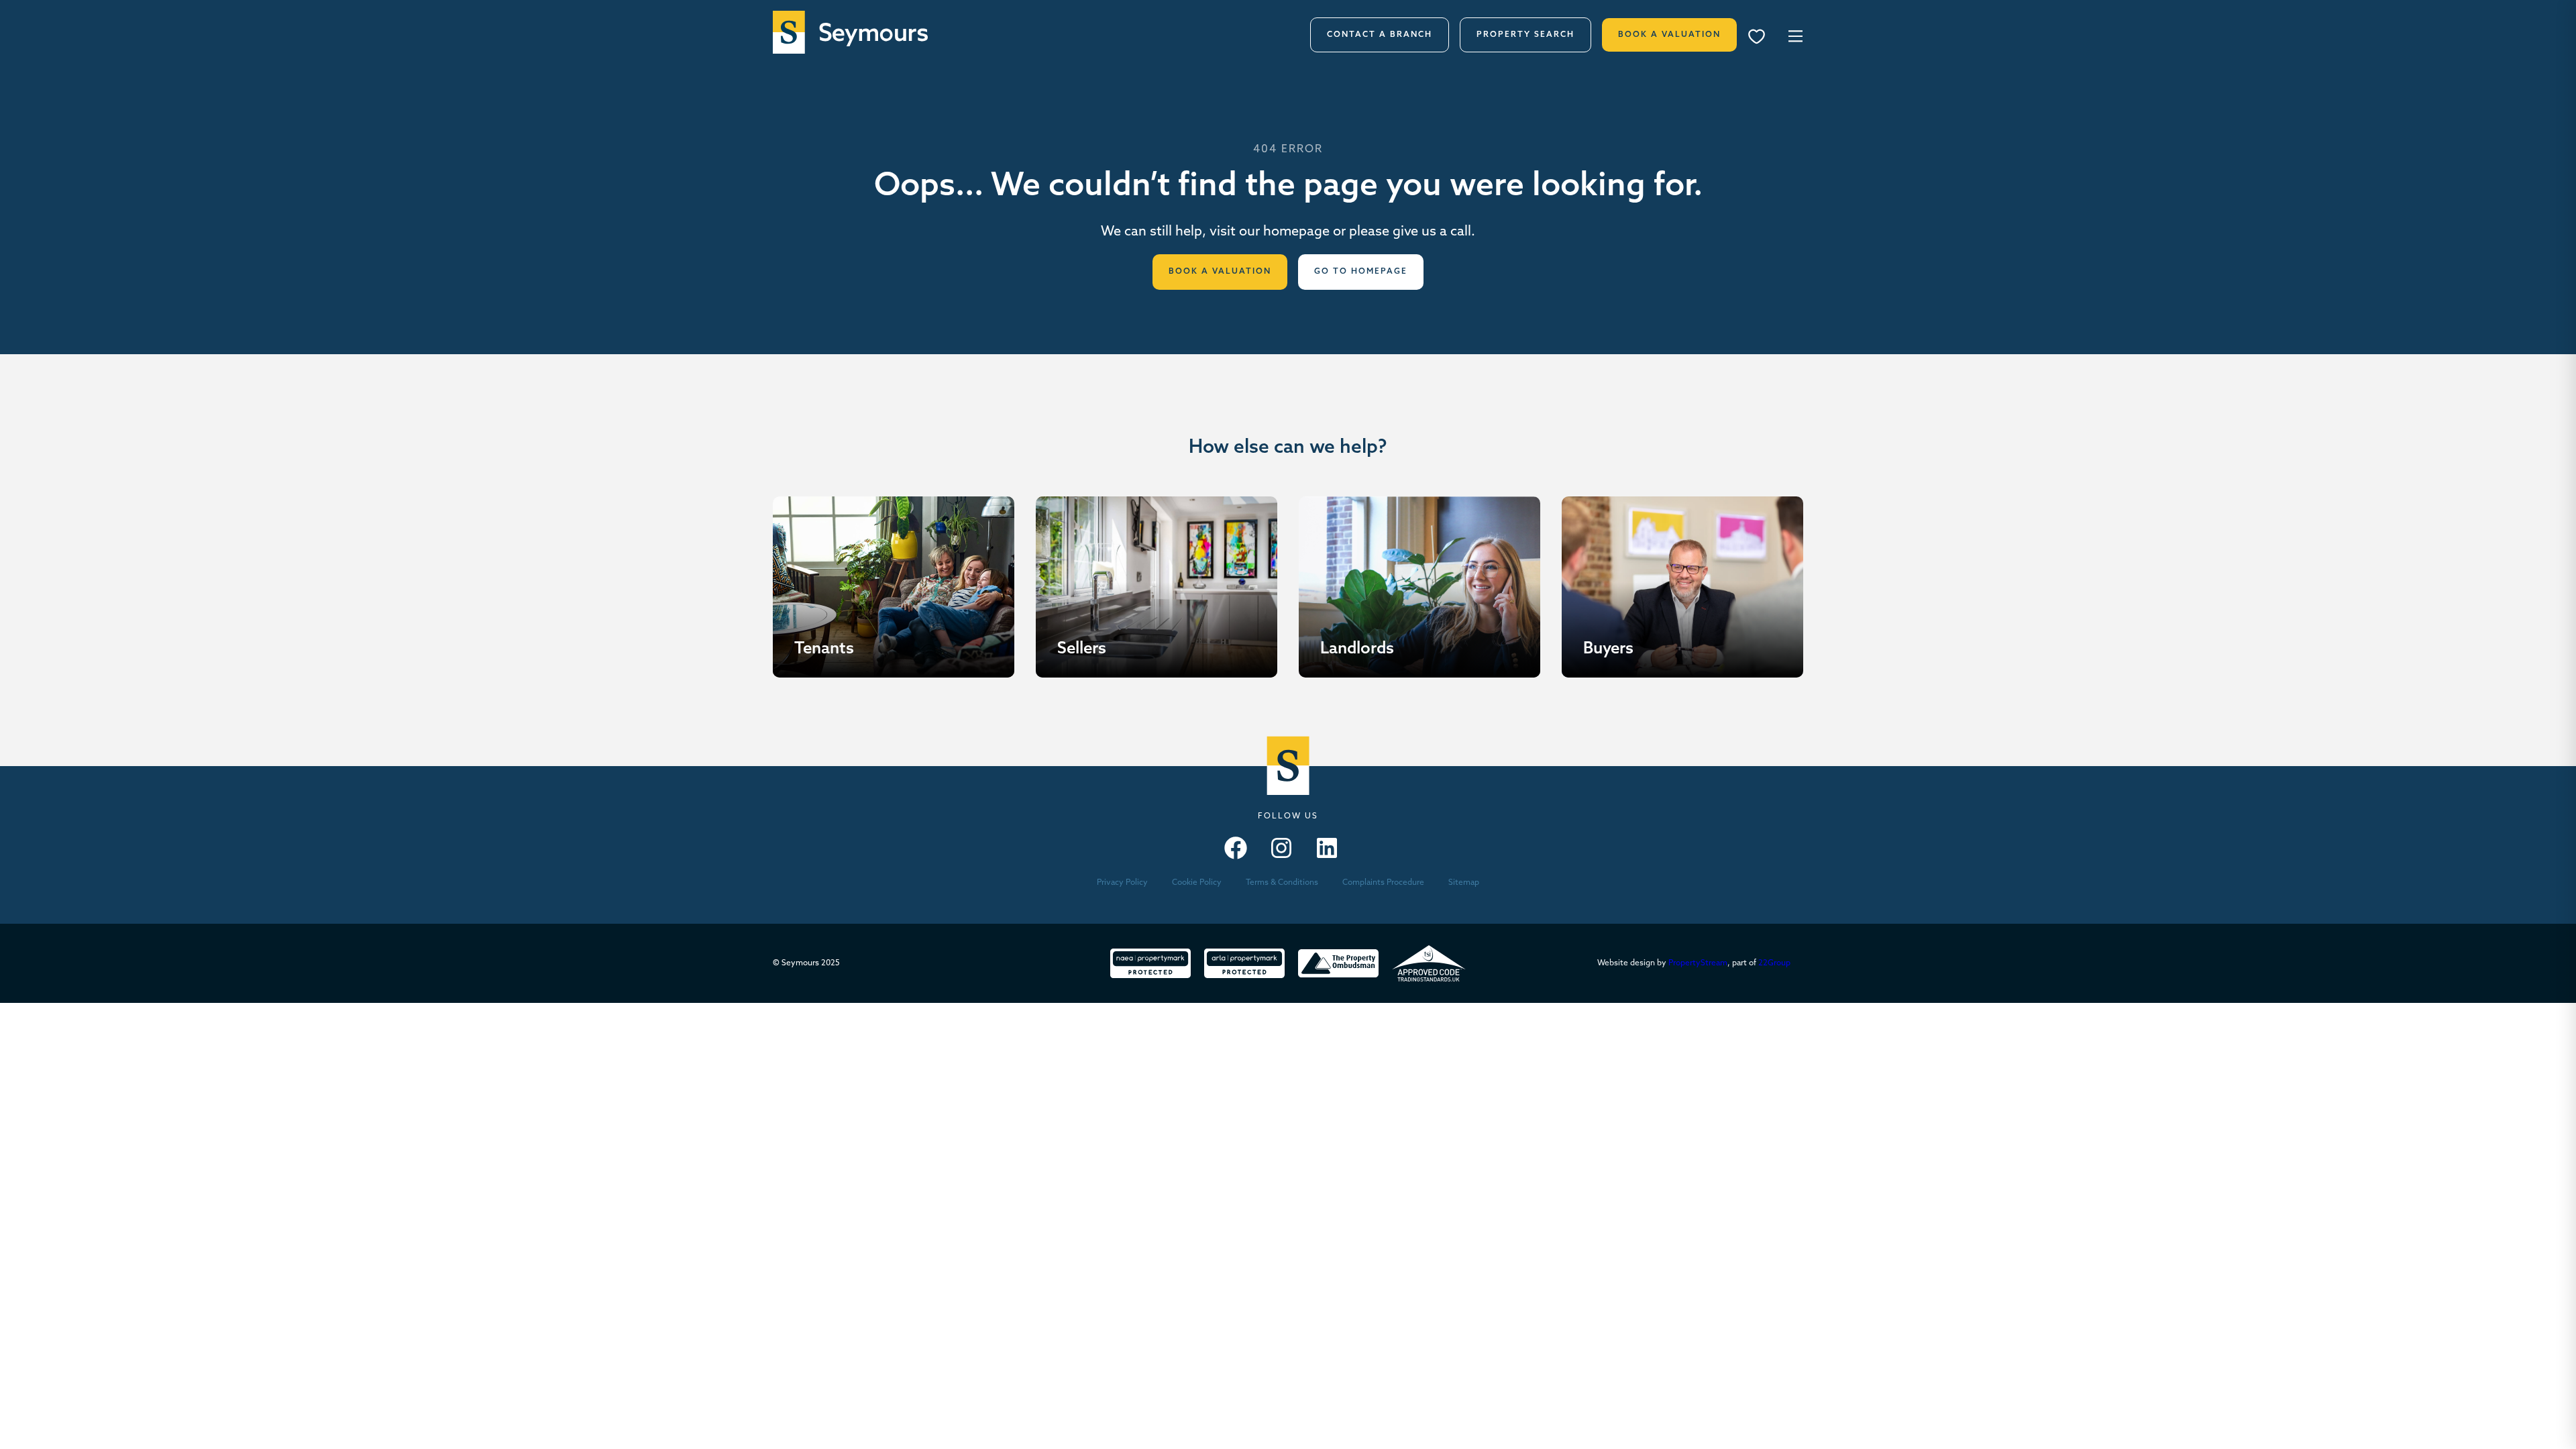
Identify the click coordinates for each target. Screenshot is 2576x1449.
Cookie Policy (1197, 883)
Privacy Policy (1122, 883)
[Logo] (850, 32)
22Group (1774, 963)
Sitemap (1464, 883)
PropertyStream (1698, 963)
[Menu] (1761, 38)
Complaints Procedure (1383, 883)
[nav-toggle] (1793, 35)
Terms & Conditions (1282, 883)
